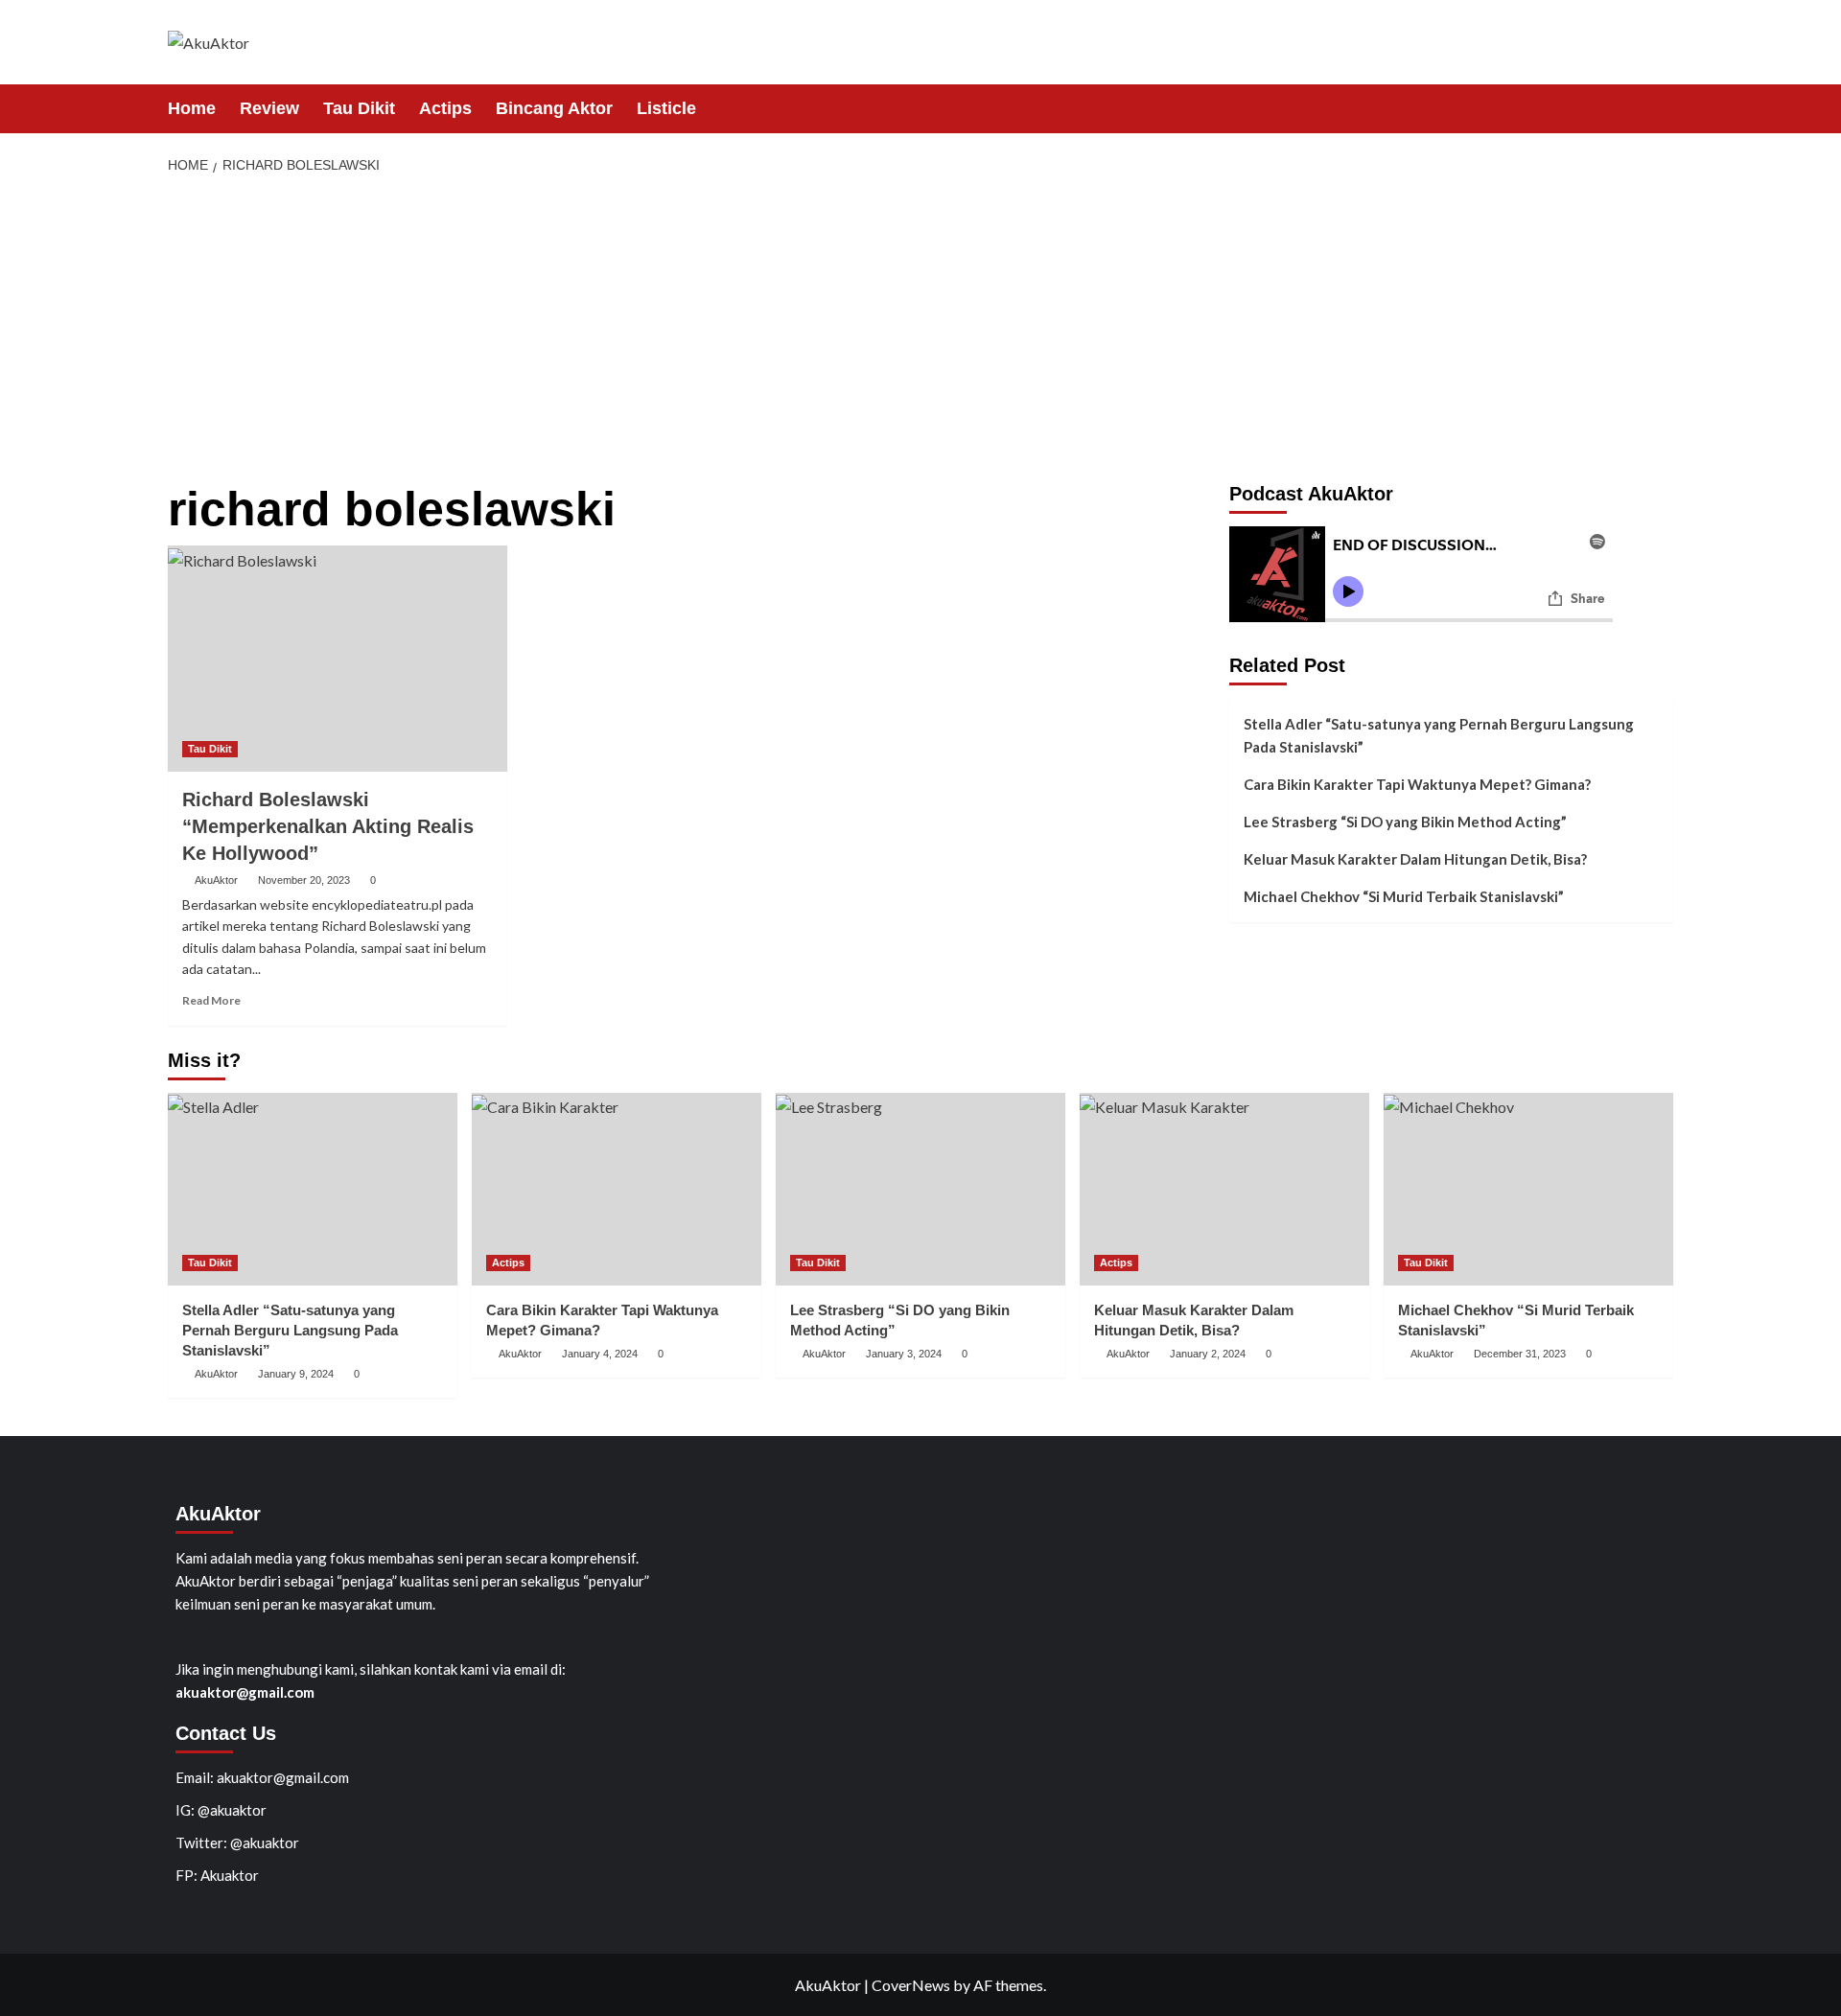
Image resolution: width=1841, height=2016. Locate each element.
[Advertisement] (920, 330)
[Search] (1661, 108)
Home (192, 108)
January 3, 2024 (904, 1354)
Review (269, 108)
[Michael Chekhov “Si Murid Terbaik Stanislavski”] (1528, 1189)
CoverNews (911, 1985)
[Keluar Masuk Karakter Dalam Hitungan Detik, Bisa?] (1224, 1189)
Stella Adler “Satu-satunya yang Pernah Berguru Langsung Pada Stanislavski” (1439, 735)
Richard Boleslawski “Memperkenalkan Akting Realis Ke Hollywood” (328, 826)
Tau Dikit (359, 108)
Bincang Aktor (554, 108)
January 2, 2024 (1208, 1354)
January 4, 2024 (600, 1354)
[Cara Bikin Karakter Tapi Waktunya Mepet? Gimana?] (617, 1189)
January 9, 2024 (296, 1374)
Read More (211, 1000)
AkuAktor (216, 880)
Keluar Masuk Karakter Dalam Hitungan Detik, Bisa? (1415, 859)
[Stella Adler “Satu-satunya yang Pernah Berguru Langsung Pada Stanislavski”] (313, 1189)
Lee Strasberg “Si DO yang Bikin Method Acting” (1405, 822)
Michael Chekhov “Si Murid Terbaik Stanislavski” (1404, 896)
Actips (445, 108)
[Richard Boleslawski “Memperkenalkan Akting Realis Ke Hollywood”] (338, 659)
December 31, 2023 (1520, 1354)
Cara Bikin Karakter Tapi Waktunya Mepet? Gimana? (1417, 784)
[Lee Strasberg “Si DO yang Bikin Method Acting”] (920, 1189)
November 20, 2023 (304, 880)
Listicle (666, 108)
